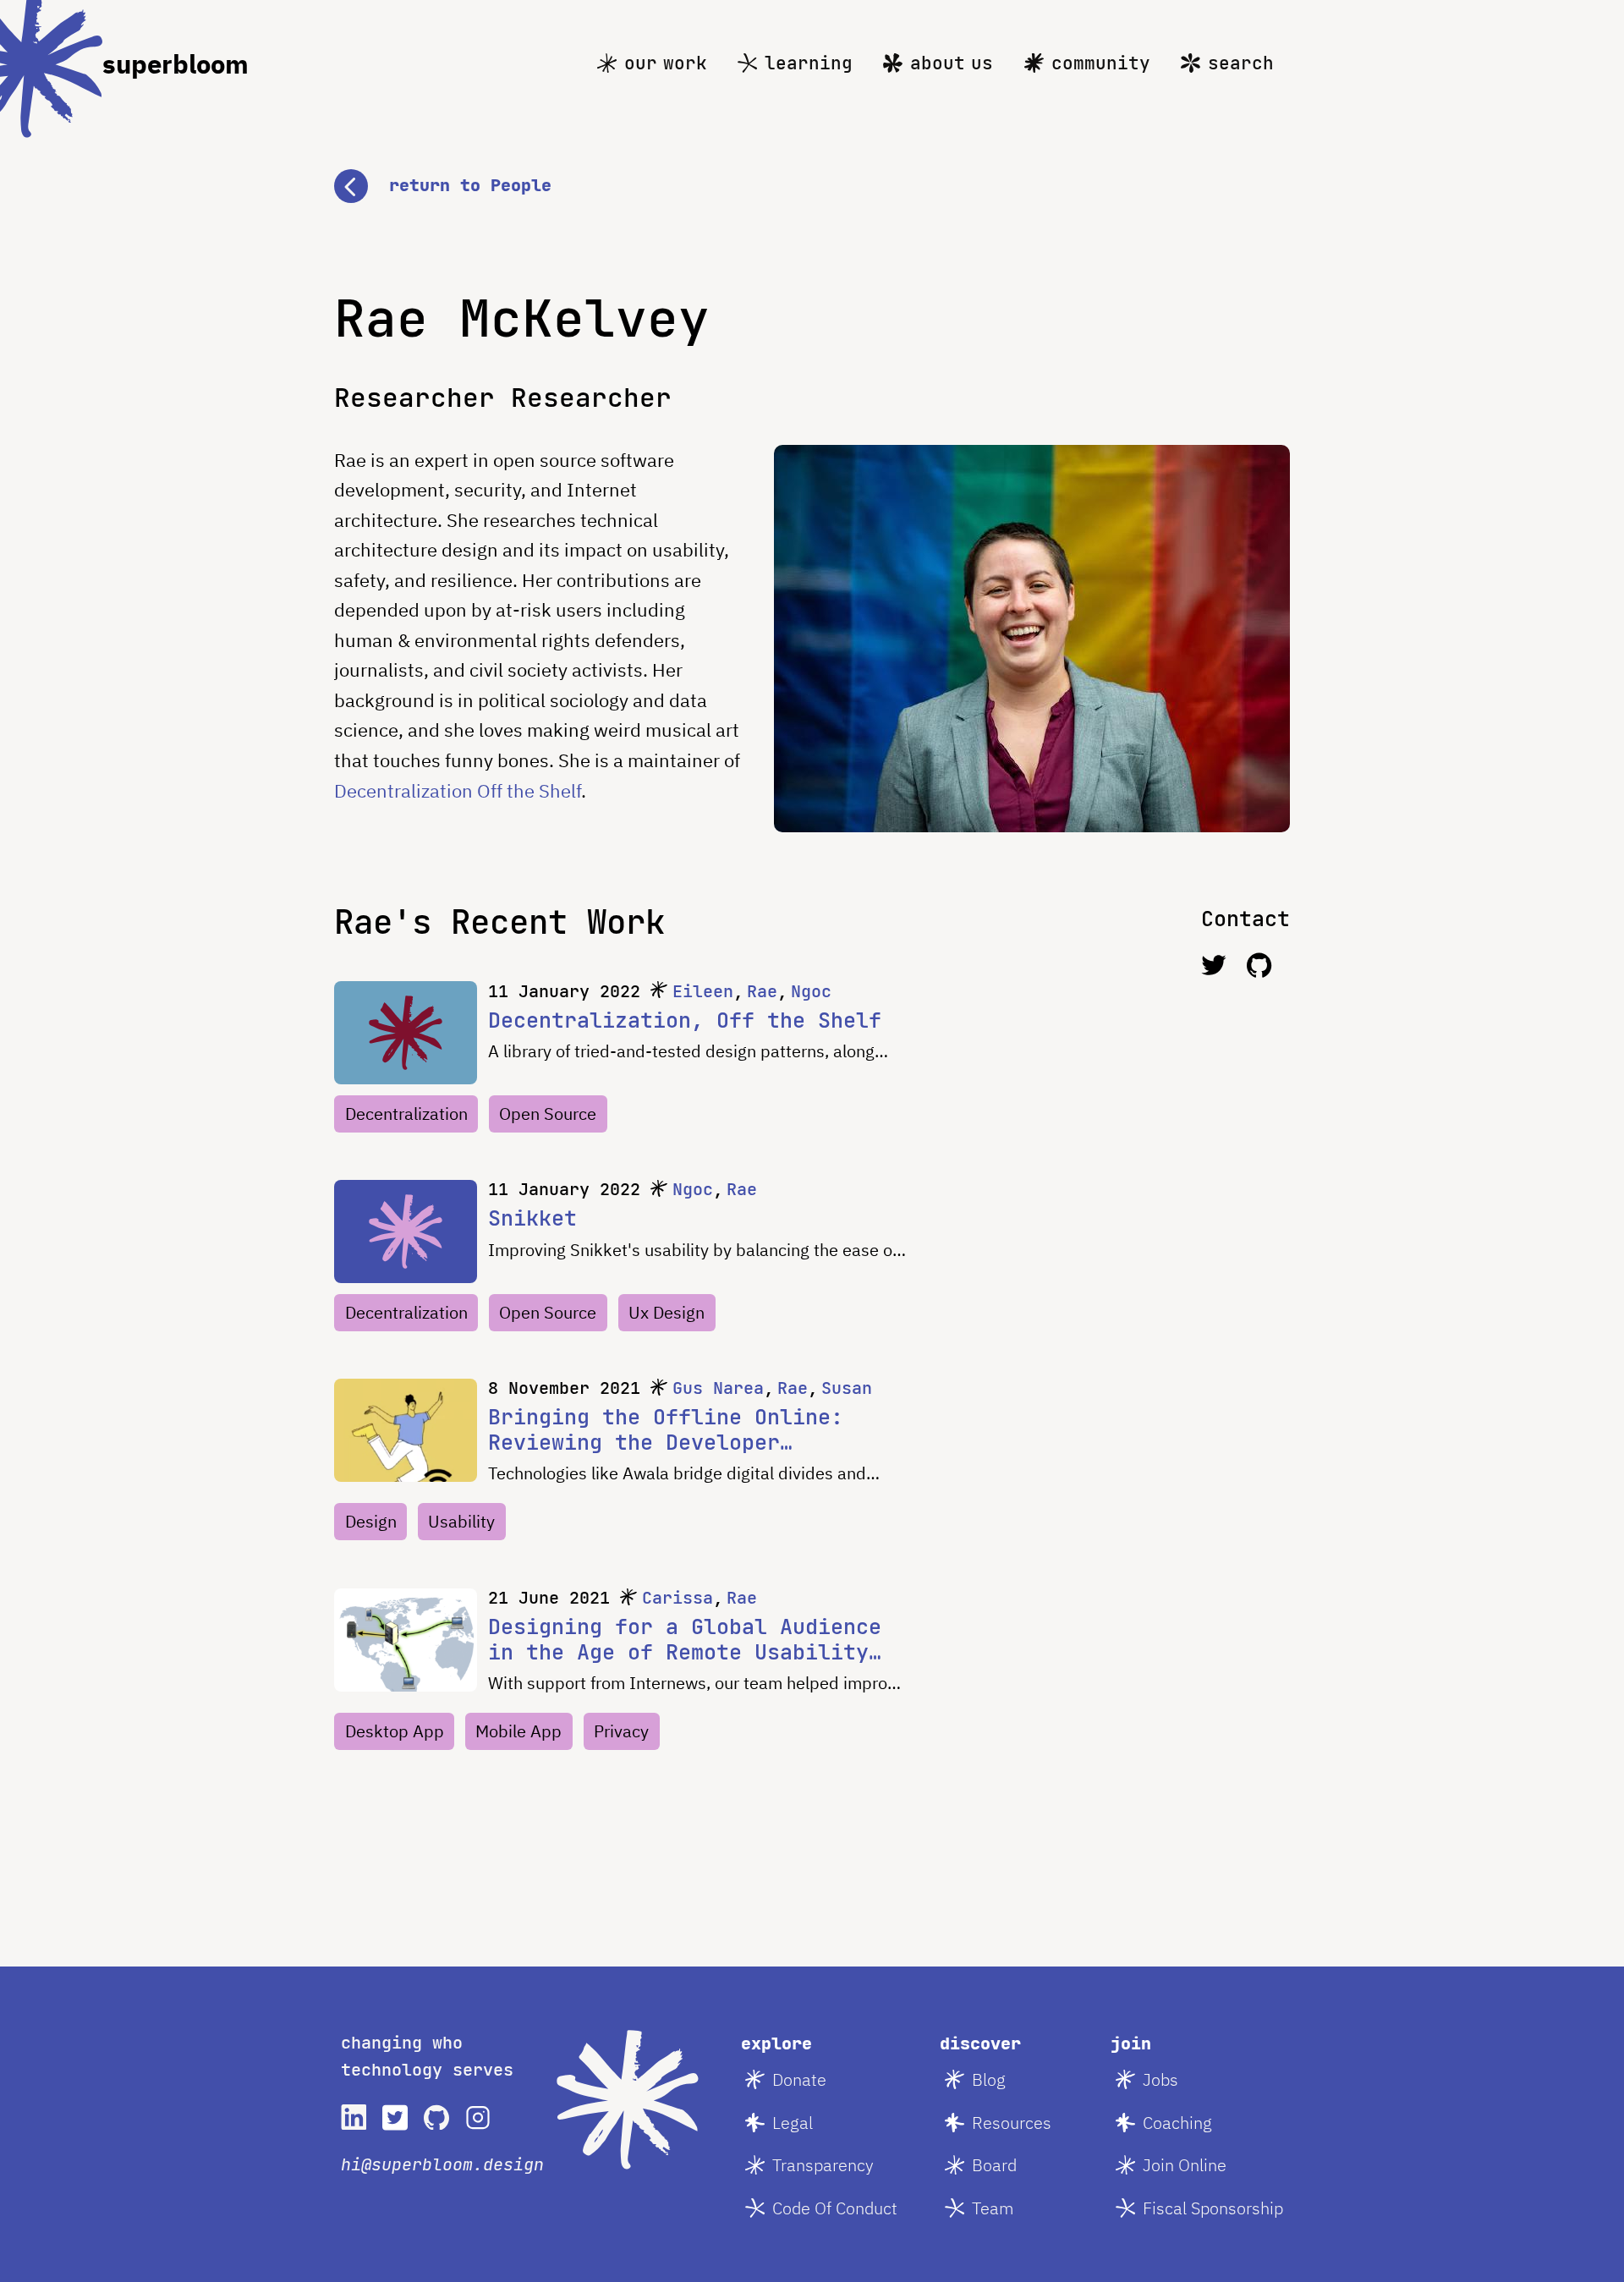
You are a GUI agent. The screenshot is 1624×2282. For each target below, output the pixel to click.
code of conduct (835, 2208)
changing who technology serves (427, 2056)
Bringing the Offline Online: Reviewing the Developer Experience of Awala (666, 1429)
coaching (1177, 2123)
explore (776, 2043)
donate (799, 2079)
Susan (847, 1388)
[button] (812, 186)
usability (461, 1521)
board (994, 2165)
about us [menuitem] (952, 63)
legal (793, 2123)
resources (1012, 2123)
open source (548, 1114)
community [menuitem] (1101, 63)
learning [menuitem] (809, 63)
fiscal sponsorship (1213, 2208)
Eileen (703, 991)
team (993, 2208)
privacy (621, 1731)
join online (1185, 2165)
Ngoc (811, 991)
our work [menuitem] (666, 63)
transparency (823, 2165)
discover (980, 2043)
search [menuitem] (1241, 63)
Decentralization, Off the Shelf (685, 1020)
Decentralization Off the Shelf (458, 790)
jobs (1160, 2079)
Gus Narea (718, 1388)
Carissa (678, 1598)
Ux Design (667, 1312)
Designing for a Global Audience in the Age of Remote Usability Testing (685, 1639)
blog (989, 2079)
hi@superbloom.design (442, 2164)
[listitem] (354, 2117)
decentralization (406, 1114)
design (371, 1521)
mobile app (518, 1731)
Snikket (532, 1218)
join (1131, 2043)
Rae (762, 991)
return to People (470, 185)
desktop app (395, 1731)
